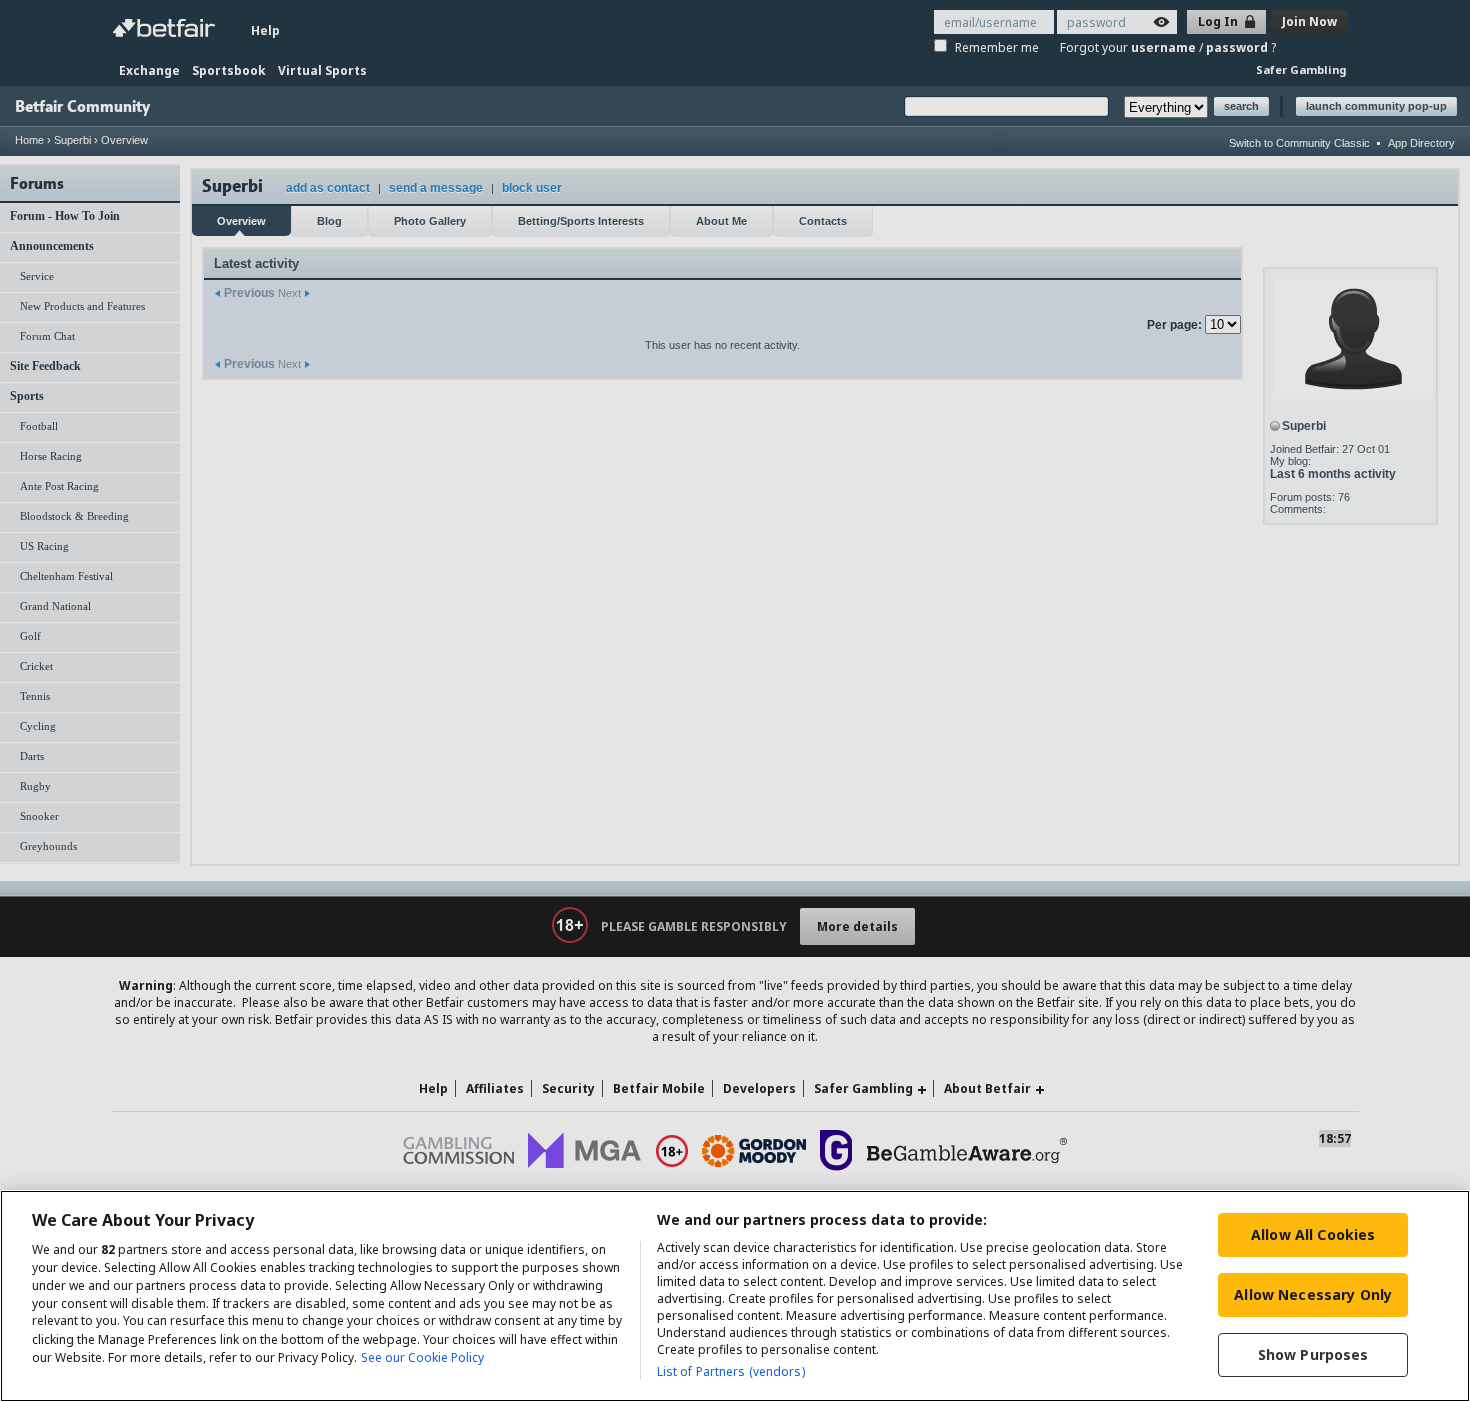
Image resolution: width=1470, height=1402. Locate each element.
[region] (735, 1296)
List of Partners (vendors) (731, 1371)
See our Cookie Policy (422, 1357)
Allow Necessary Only (1313, 1294)
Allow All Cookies (1313, 1234)
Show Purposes (1313, 1354)
